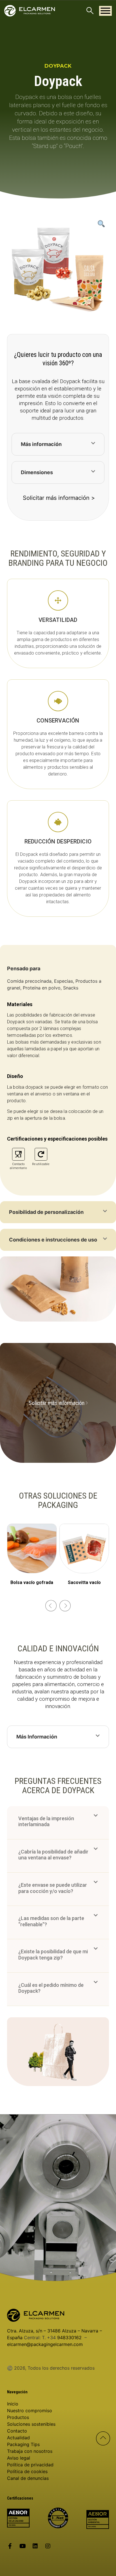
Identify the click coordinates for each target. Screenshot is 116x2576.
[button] (105, 11)
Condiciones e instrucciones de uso (53, 1240)
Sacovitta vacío (84, 1582)
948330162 (69, 2338)
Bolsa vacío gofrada (32, 1582)
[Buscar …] (90, 11)
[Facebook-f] (10, 2546)
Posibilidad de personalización (46, 1212)
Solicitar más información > (59, 498)
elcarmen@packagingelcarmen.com (45, 2344)
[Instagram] (48, 2546)
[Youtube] (23, 2546)
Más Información (37, 1737)
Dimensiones (37, 472)
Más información (41, 444)
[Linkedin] (35, 2546)
